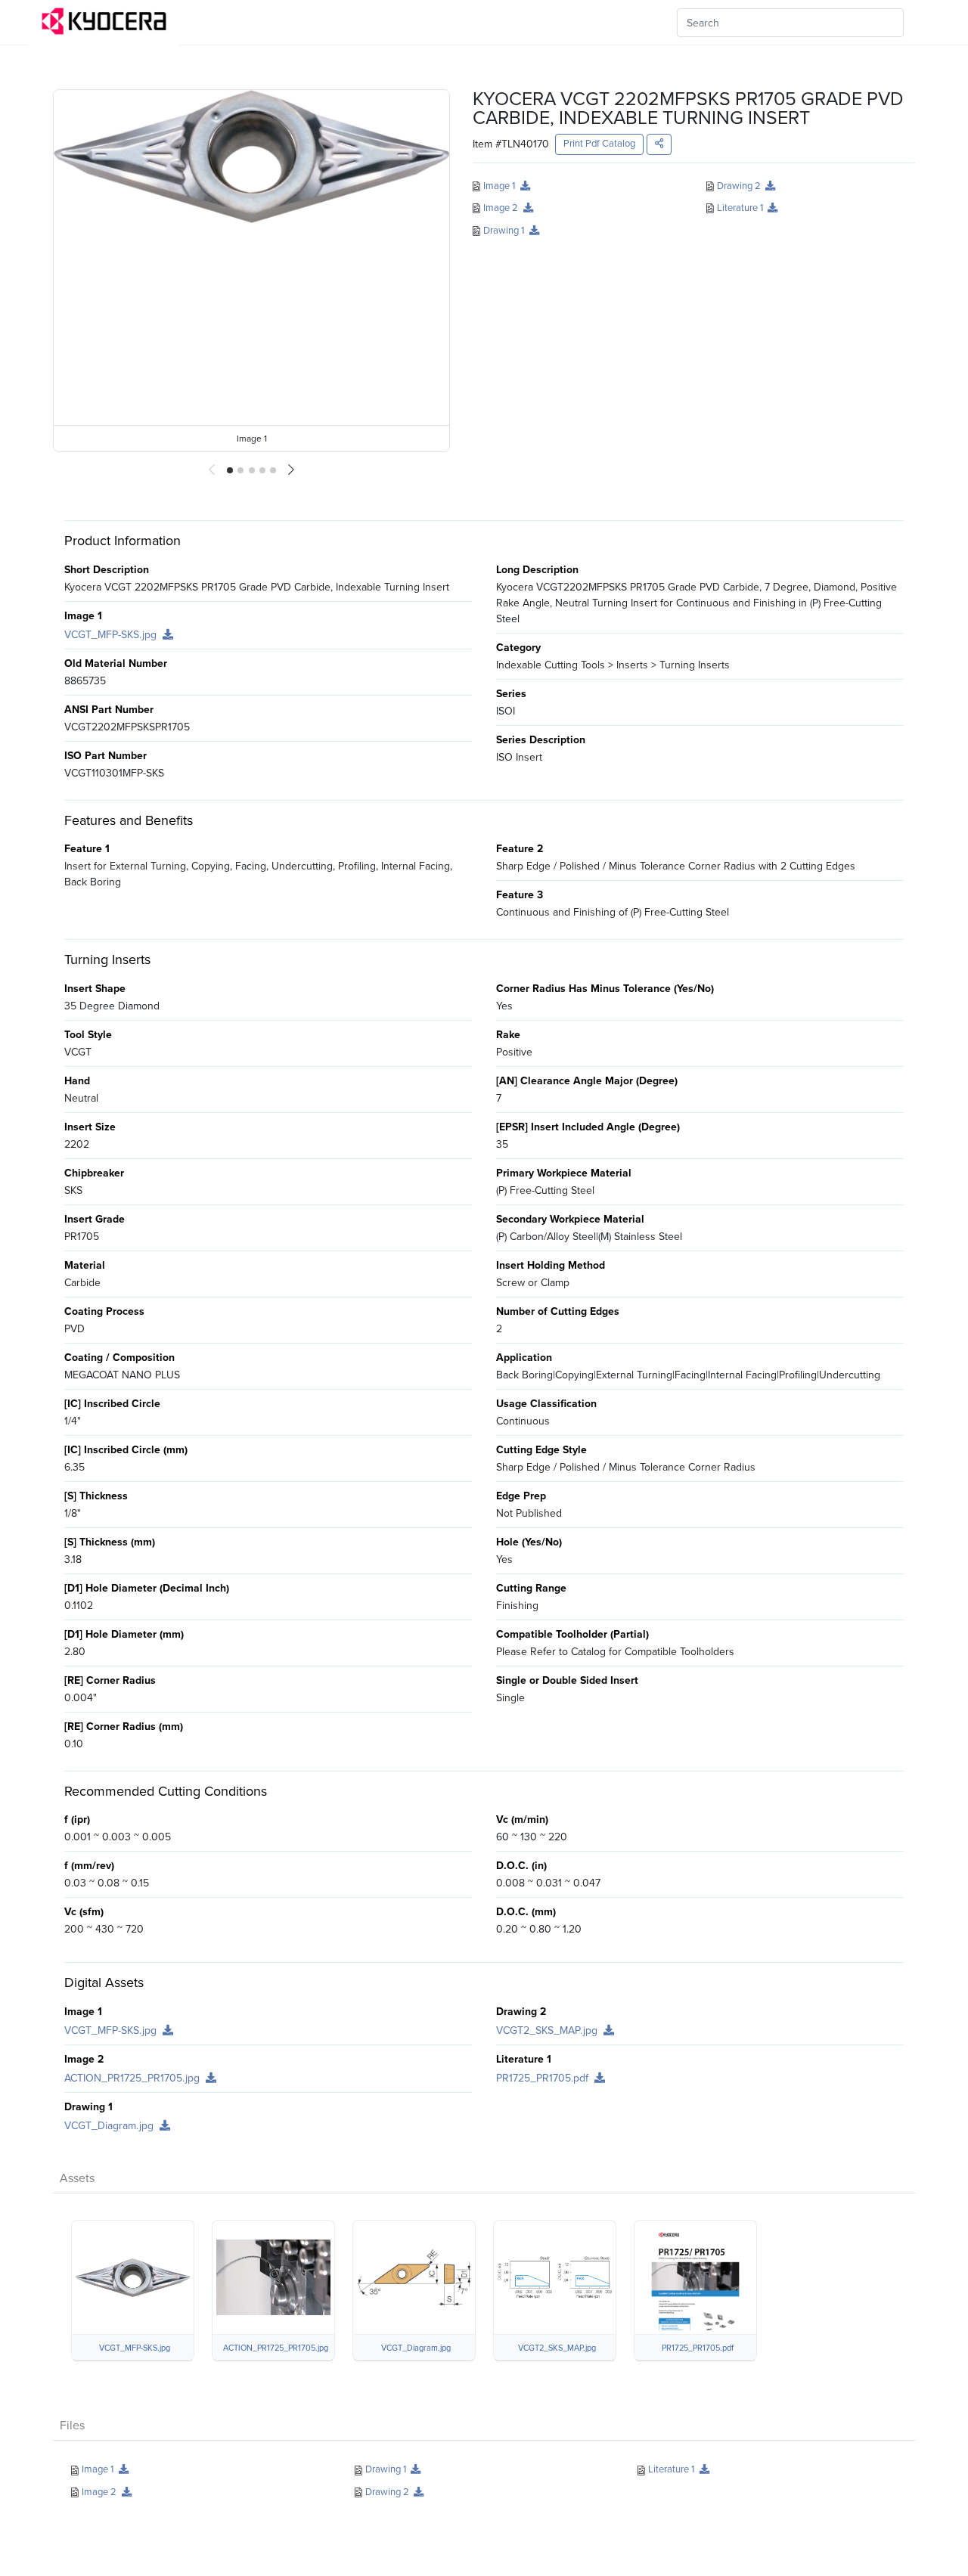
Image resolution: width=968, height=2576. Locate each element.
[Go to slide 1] (230, 470)
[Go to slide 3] (252, 470)
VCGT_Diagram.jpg (110, 2126)
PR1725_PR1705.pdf (544, 2078)
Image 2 (501, 208)
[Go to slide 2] (240, 470)
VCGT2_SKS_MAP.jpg (548, 2030)
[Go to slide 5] (273, 470)
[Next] (291, 470)
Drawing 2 (739, 186)
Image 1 (499, 186)
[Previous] (212, 470)
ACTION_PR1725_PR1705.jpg (133, 2078)
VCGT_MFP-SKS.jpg (112, 635)
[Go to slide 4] (262, 470)
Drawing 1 (504, 230)
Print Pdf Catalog (599, 144)
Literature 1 (740, 208)
